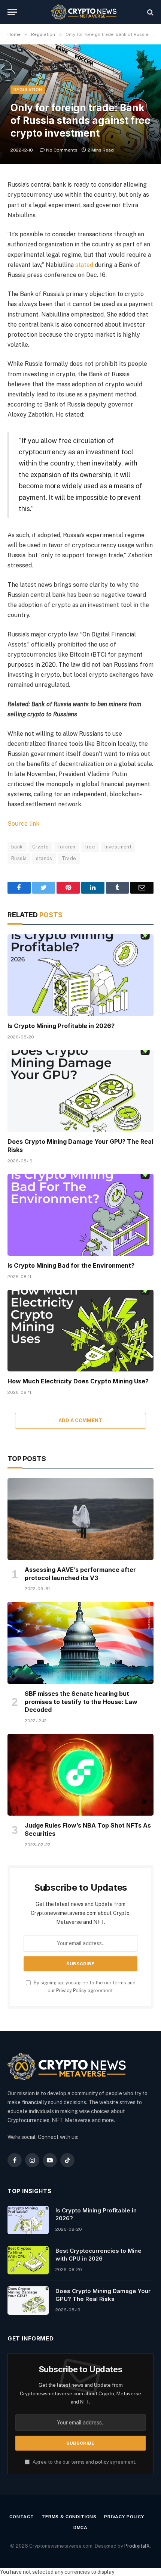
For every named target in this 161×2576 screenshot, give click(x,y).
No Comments (62, 150)
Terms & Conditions (69, 2517)
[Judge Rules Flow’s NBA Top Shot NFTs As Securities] (80, 1775)
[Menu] (12, 12)
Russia (19, 858)
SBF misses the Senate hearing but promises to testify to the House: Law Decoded (81, 1702)
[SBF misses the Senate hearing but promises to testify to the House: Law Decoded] (80, 1643)
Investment (118, 847)
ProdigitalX (137, 2546)
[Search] (150, 12)
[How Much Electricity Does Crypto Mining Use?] (80, 1331)
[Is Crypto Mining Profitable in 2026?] (80, 975)
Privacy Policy (71, 1991)
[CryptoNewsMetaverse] (84, 12)
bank (17, 847)
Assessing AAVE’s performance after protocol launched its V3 (80, 1574)
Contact (22, 2517)
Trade (69, 858)
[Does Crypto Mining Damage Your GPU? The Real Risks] (80, 1091)
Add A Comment (80, 1421)
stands (44, 858)
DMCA (80, 2527)
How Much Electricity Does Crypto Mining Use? (78, 1381)
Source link (23, 824)
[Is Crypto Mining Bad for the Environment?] (80, 1215)
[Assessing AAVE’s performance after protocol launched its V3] (80, 1519)
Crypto (40, 847)
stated (84, 265)
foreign (67, 847)
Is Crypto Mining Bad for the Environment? (71, 1265)
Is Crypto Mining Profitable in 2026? (61, 1026)
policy (102, 2462)
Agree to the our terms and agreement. (84, 2462)
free (90, 847)
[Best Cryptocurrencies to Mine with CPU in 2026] (28, 2260)
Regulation (28, 90)
